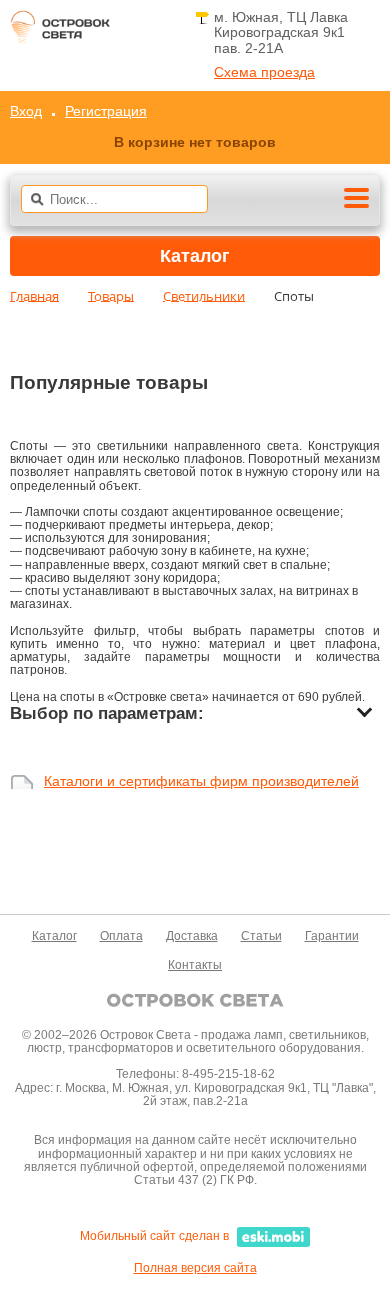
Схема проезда (264, 72)
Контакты (195, 965)
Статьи (261, 936)
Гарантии (332, 936)
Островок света (60, 32)
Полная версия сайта (195, 1268)
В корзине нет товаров (195, 142)
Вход (26, 111)
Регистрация (106, 111)
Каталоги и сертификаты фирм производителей (201, 781)
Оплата (121, 936)
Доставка (192, 936)
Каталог (54, 936)
